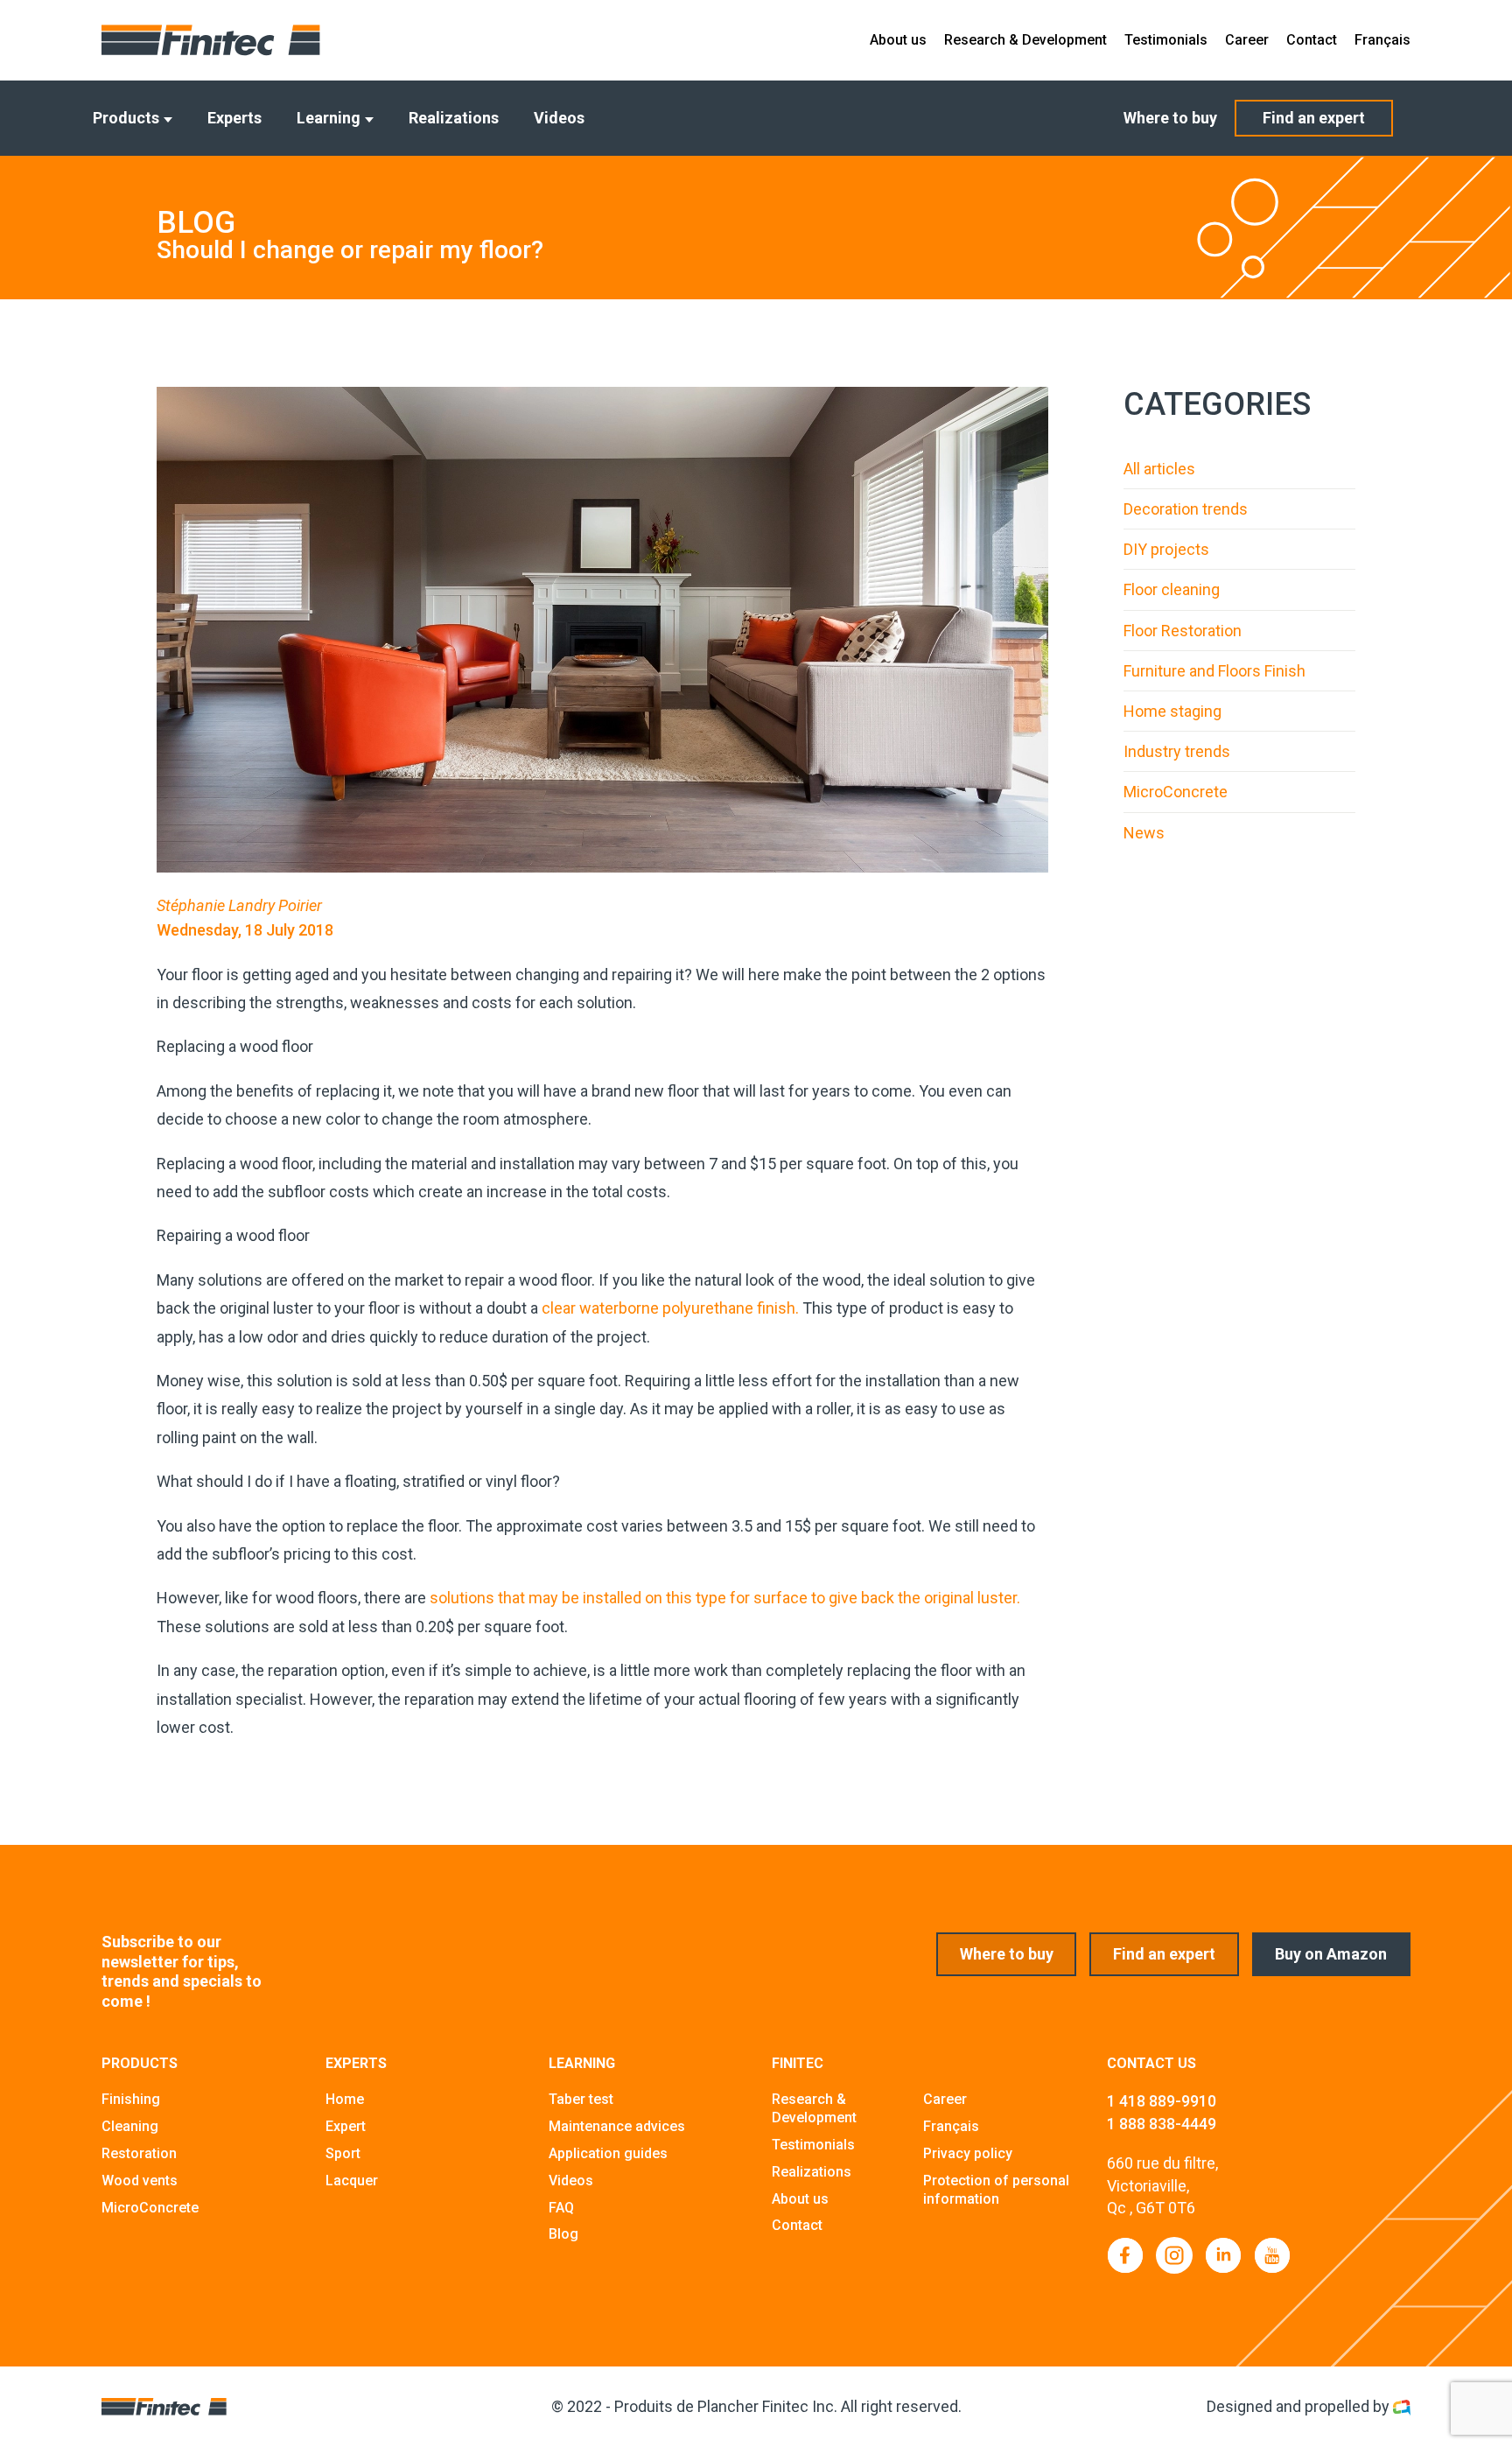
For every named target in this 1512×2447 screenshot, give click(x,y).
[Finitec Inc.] (211, 40)
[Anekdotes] (1402, 2406)
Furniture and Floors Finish (1214, 671)
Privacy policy (968, 2153)
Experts (234, 118)
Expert (346, 2126)
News (1144, 833)
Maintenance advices (617, 2126)
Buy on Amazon (1331, 1954)
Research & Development (1025, 40)
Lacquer (352, 2181)
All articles (1159, 469)
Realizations (454, 118)
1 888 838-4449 (1162, 2124)
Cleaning (130, 2126)
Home (345, 2099)
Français (1382, 40)
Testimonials (1166, 40)
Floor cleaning (1172, 589)
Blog (563, 2234)
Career (1247, 40)
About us (898, 40)
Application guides (608, 2153)
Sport (343, 2153)
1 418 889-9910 (1162, 2101)
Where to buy (1170, 118)
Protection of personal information (996, 2190)
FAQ (561, 2208)
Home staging (1172, 711)
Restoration (139, 2153)
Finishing (131, 2099)
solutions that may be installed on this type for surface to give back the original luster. (725, 1598)
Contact (1312, 40)
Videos (559, 118)
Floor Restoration (1183, 631)
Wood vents (140, 2181)
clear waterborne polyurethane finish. (670, 1308)
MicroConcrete (1176, 792)
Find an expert (1314, 118)
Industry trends (1177, 751)
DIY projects (1166, 549)
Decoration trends (1186, 509)
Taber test (581, 2099)
